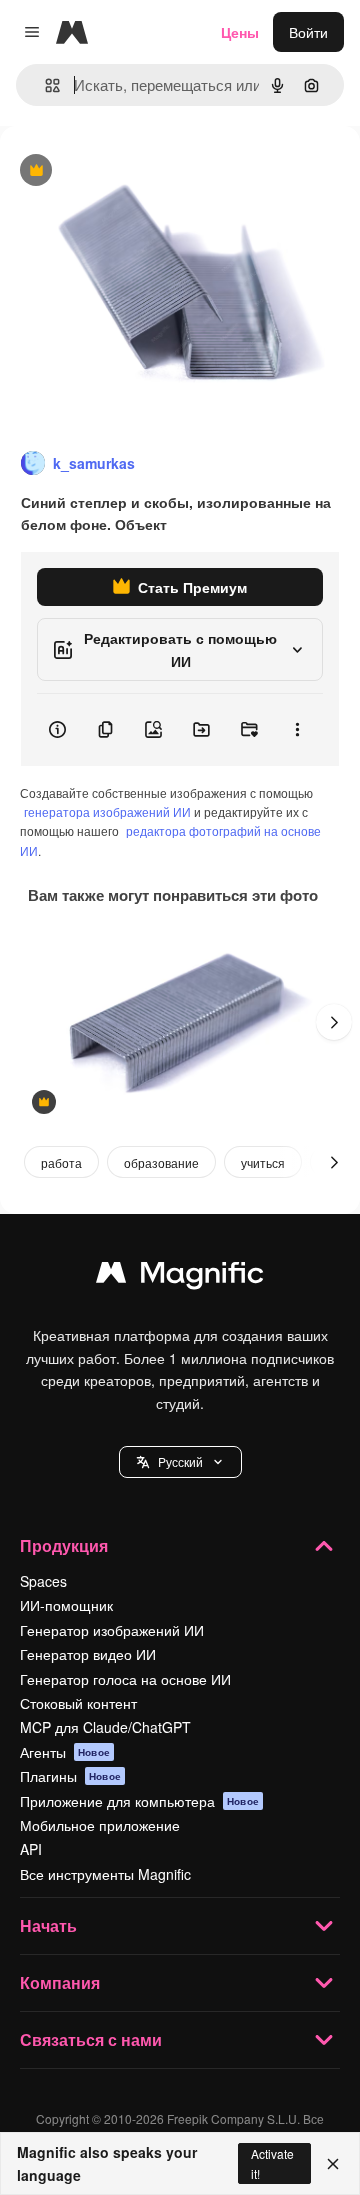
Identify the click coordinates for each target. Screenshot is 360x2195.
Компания (60, 1982)
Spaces (43, 1581)
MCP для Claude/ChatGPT (105, 1727)
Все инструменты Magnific (105, 1874)
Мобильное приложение (100, 1825)
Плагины (70, 1776)
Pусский (180, 1461)
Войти (308, 32)
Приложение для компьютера (139, 1801)
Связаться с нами (91, 2039)
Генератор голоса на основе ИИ (125, 1679)
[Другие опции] (297, 730)
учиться (263, 1162)
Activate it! (272, 2163)
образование (161, 1162)
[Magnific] (180, 1277)
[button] (180, 1462)
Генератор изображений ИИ (112, 1630)
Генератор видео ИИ (88, 1654)
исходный (134, 171)
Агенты (65, 1752)
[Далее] (334, 1022)
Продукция (64, 1545)
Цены (240, 32)
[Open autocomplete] (44, 85)
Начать (48, 1925)
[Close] (333, 2164)
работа (61, 1162)
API (31, 1849)
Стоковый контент (78, 1703)
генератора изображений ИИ (107, 811)
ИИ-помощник (66, 1605)
